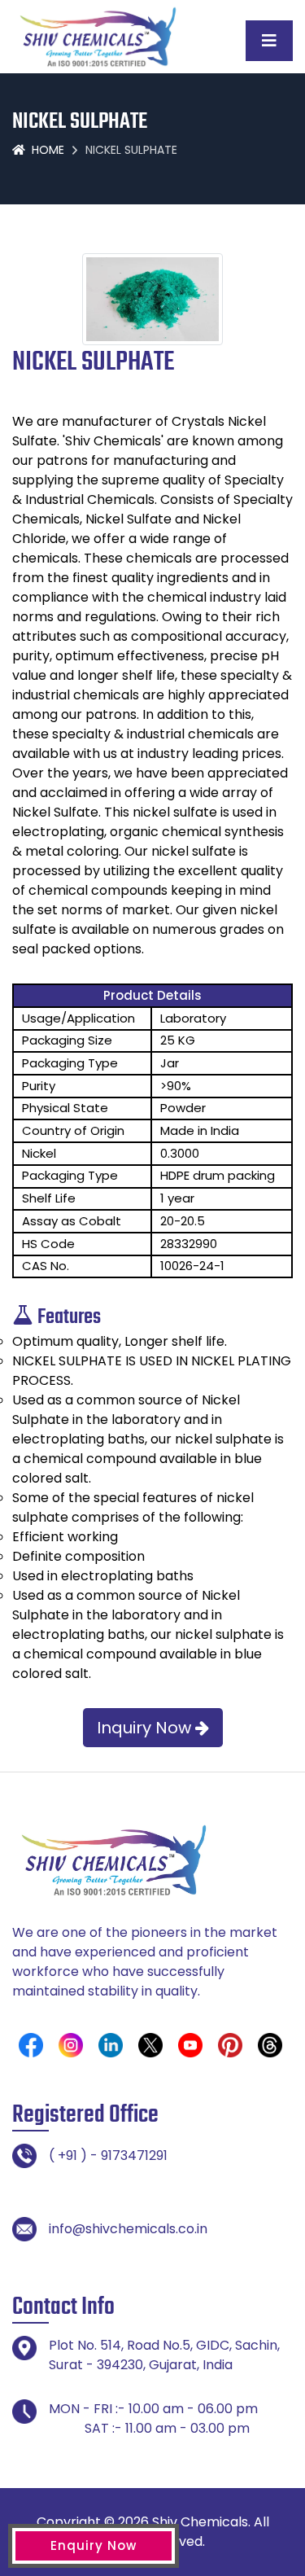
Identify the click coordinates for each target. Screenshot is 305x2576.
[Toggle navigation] (269, 41)
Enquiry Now (94, 2545)
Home (48, 150)
